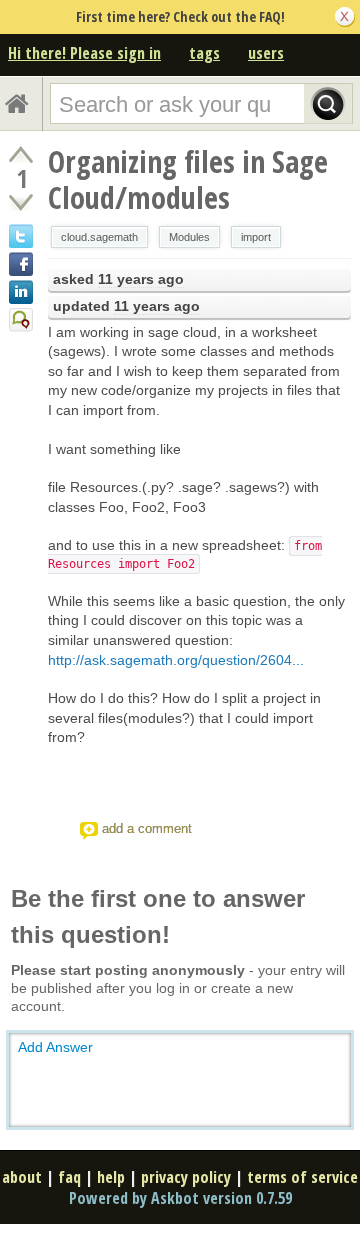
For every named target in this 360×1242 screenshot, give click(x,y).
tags (204, 53)
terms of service (302, 1177)
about (22, 1177)
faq (69, 1177)
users (266, 53)
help (111, 1177)
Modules (189, 237)
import (256, 237)
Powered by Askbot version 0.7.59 (180, 1198)
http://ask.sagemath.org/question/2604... (176, 660)
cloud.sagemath (99, 237)
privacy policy (186, 1177)
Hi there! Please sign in (84, 53)
